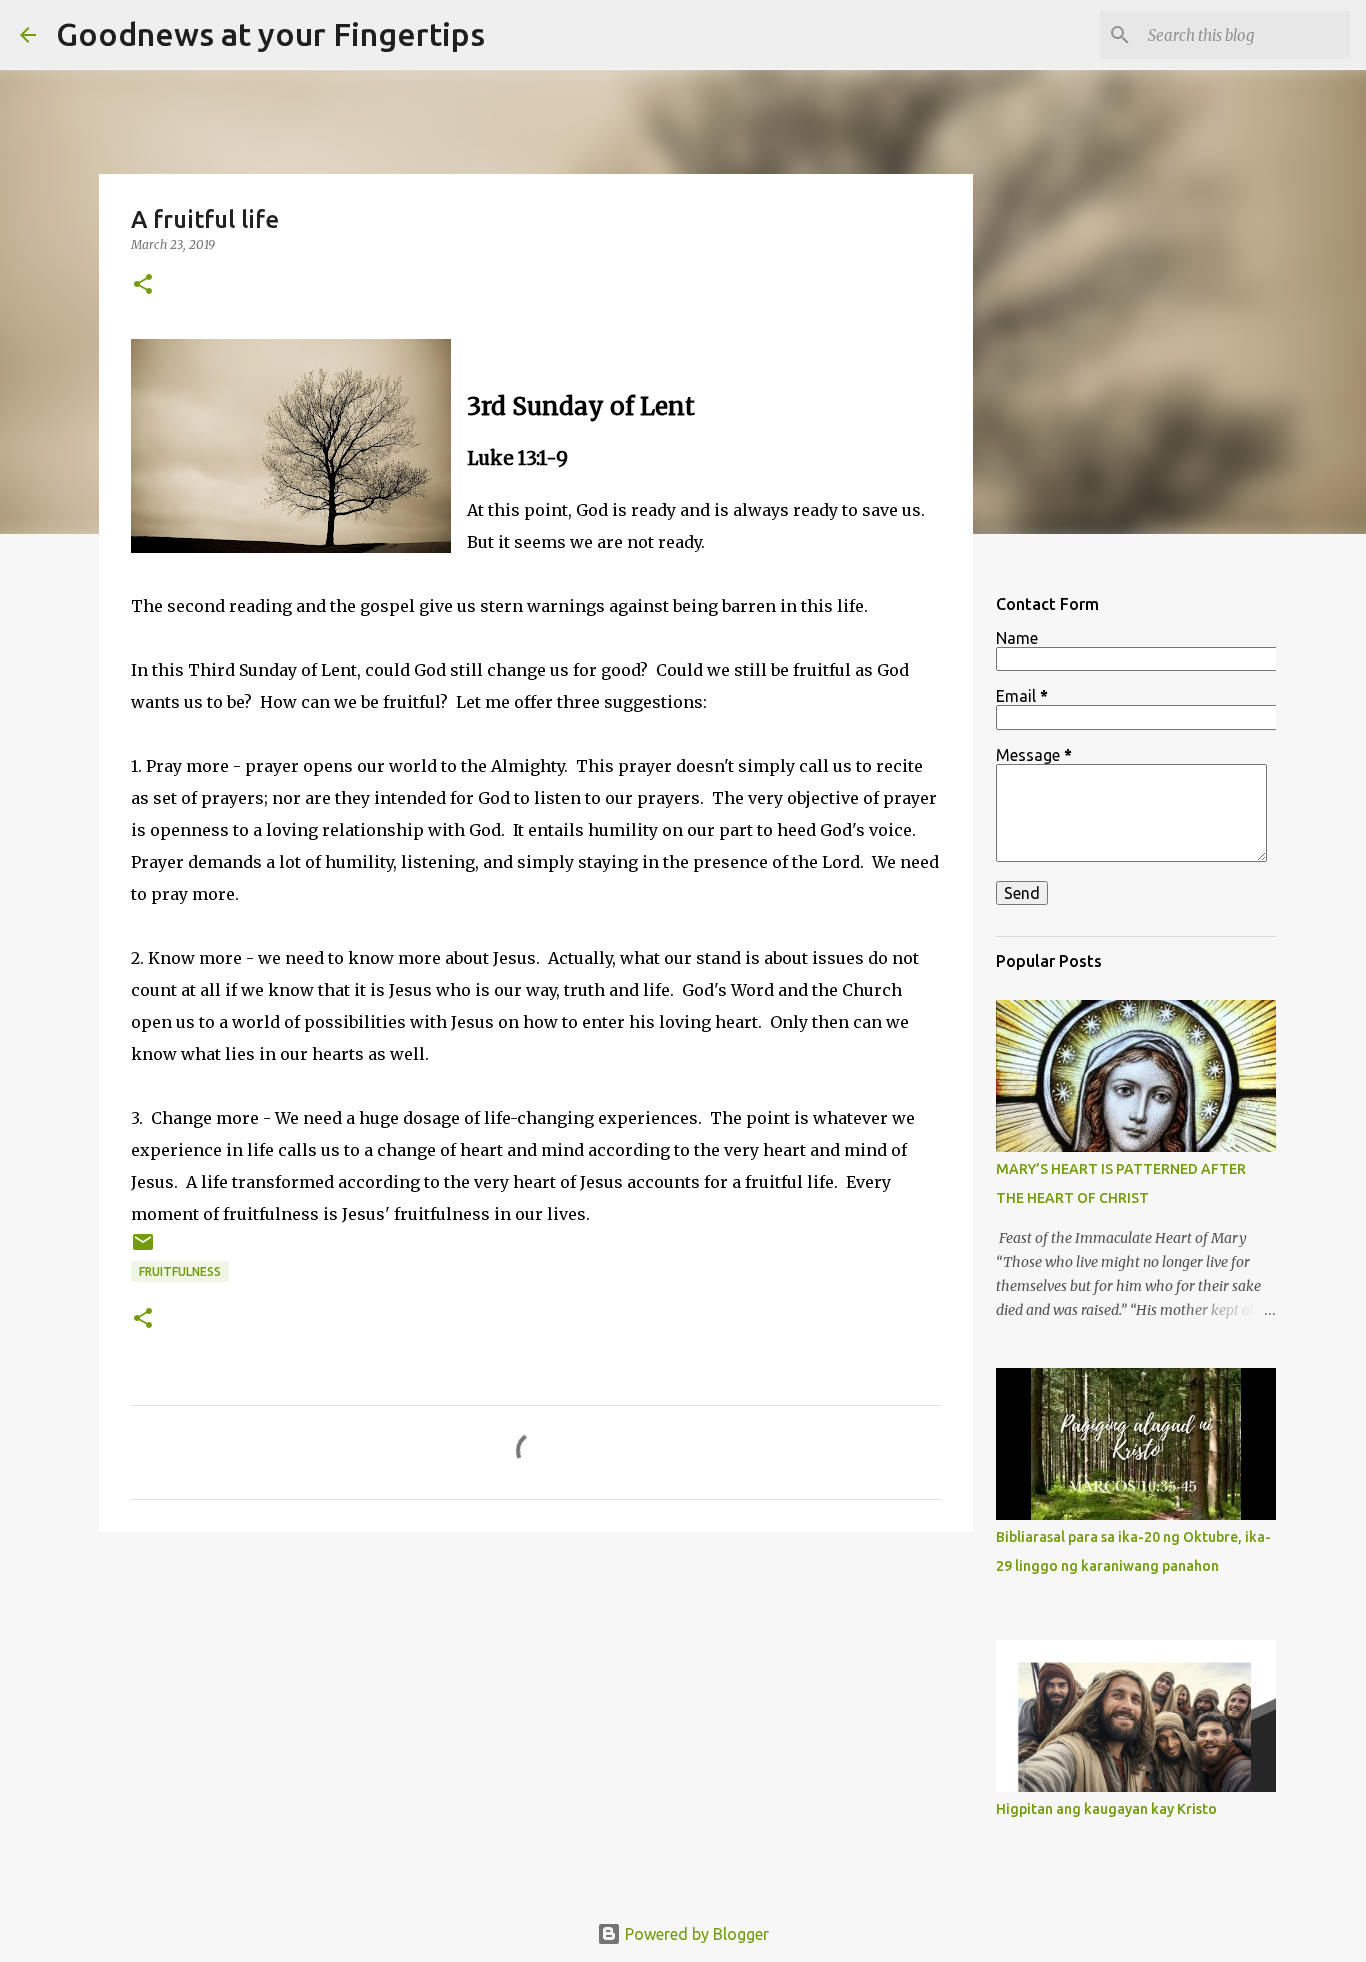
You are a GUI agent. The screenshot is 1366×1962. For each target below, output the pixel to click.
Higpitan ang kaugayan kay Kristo (1106, 1809)
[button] (143, 285)
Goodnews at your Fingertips (270, 34)
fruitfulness (180, 1271)
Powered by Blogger (695, 1934)
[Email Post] (143, 1249)
